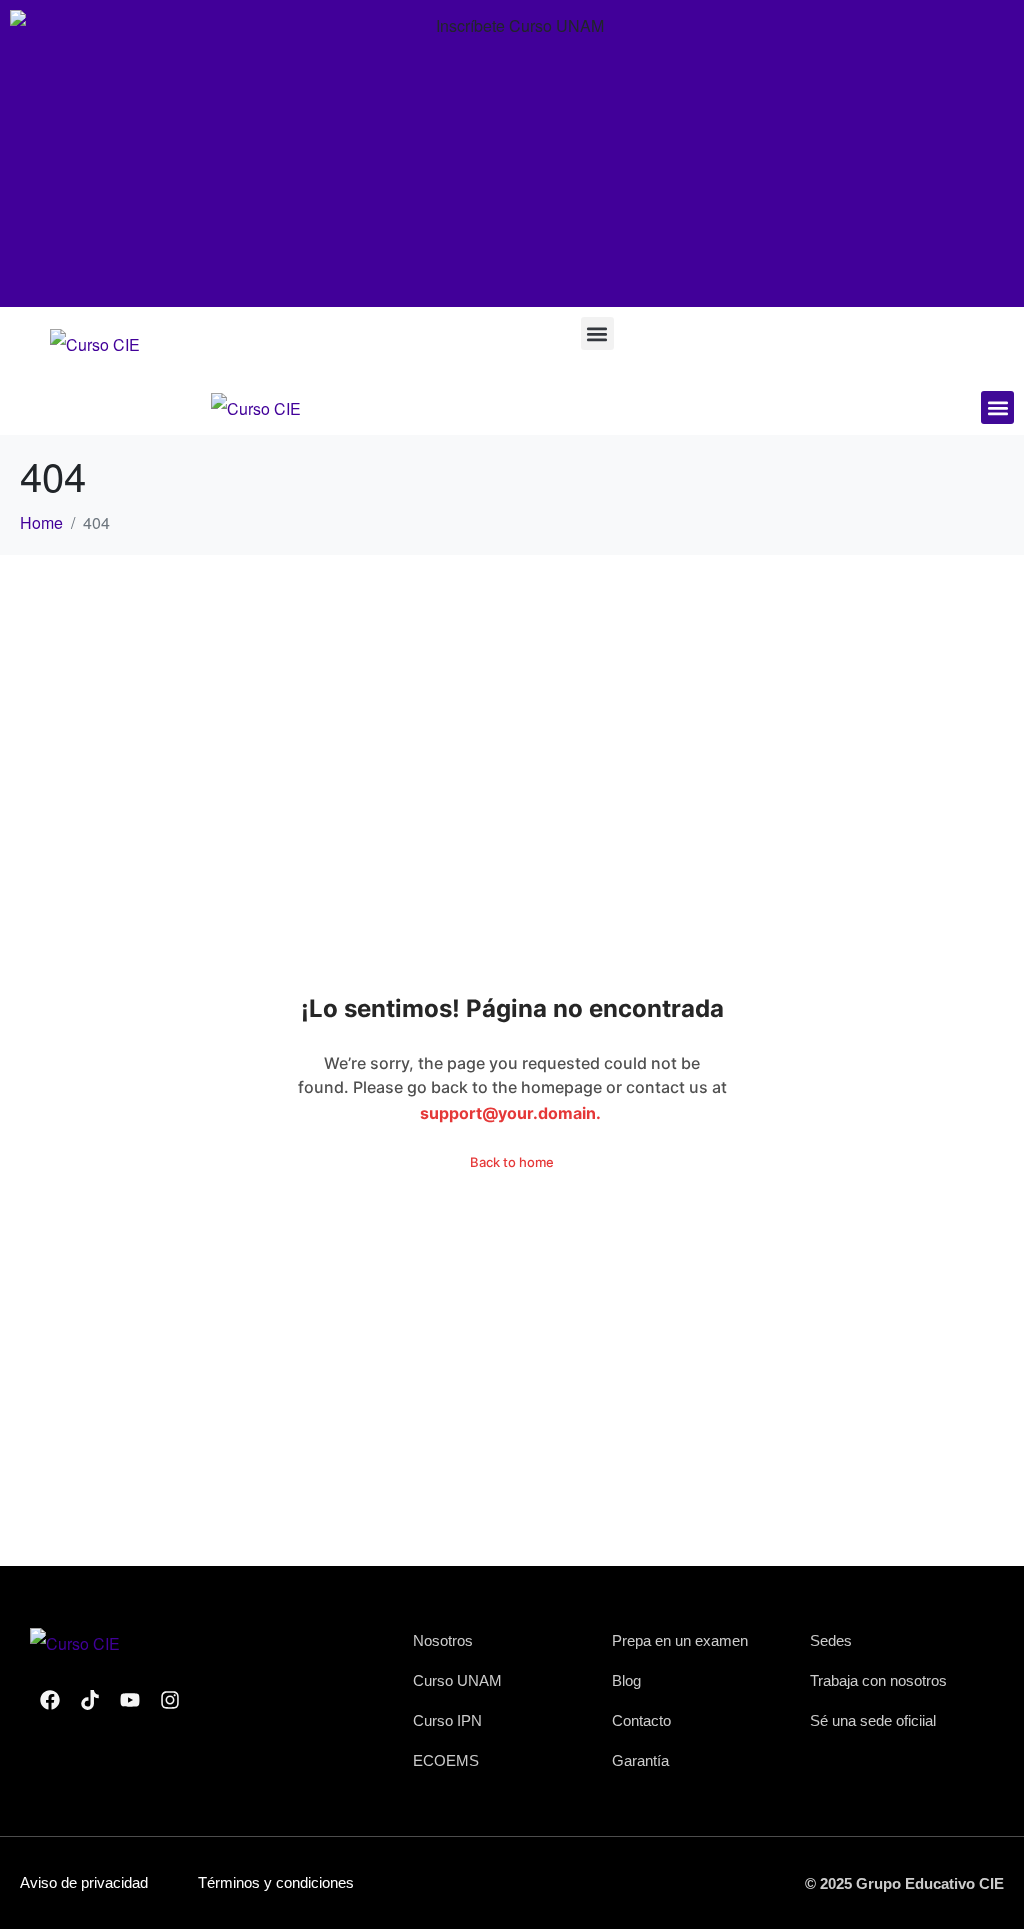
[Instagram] (170, 1700)
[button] (597, 333)
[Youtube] (130, 1700)
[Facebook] (50, 1700)
